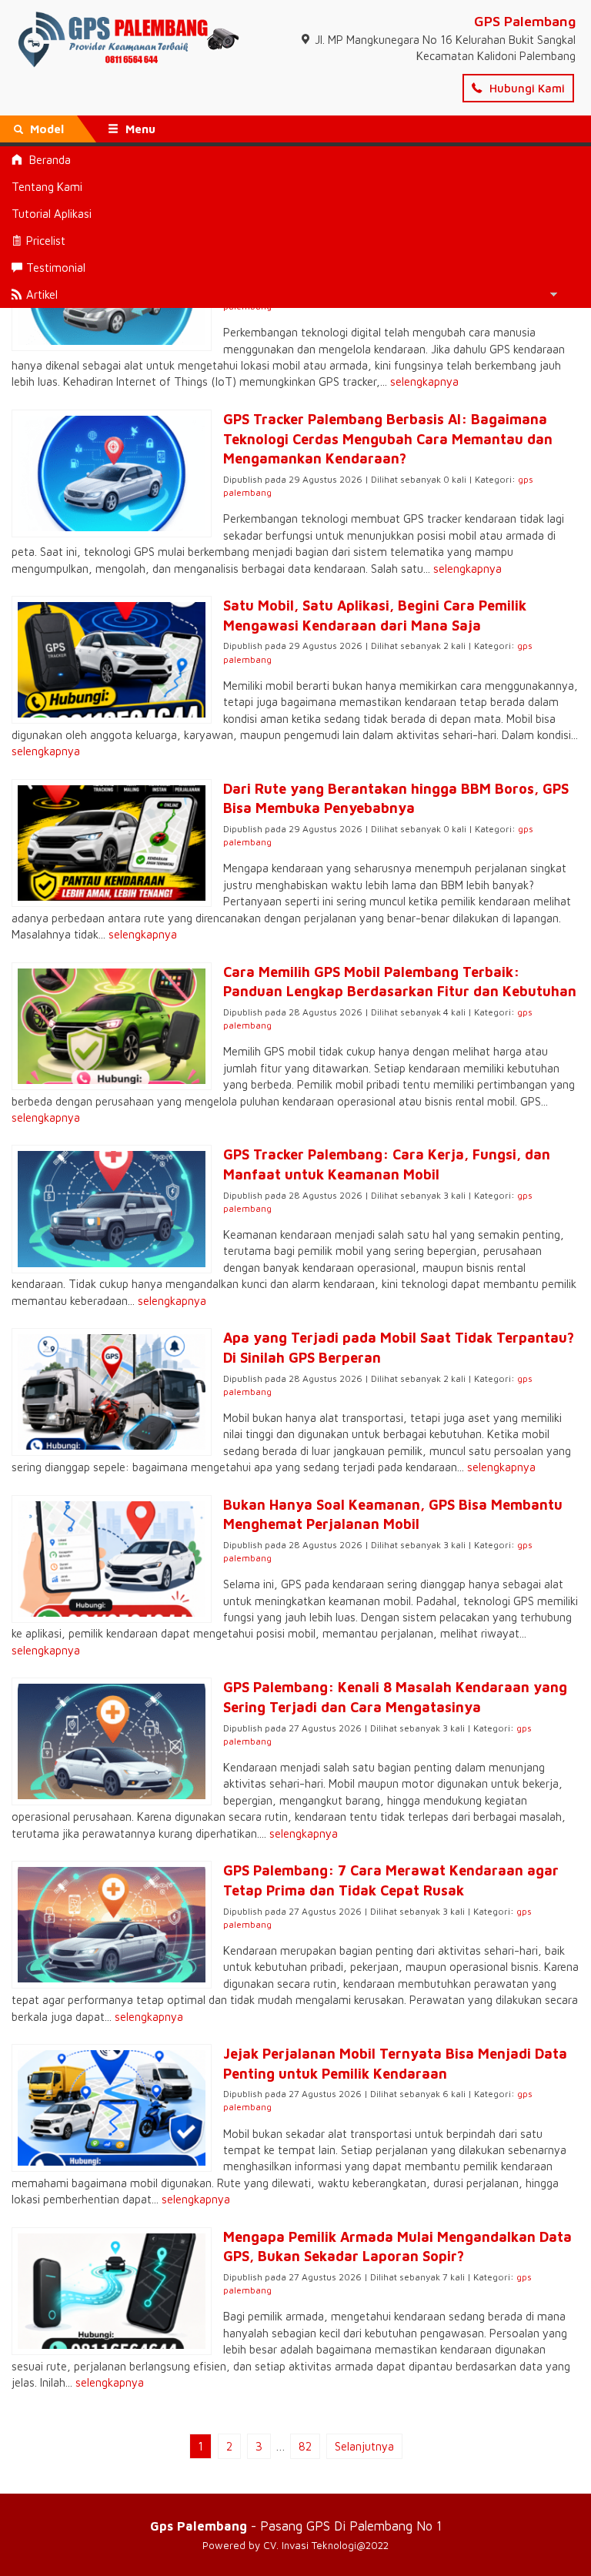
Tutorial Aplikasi (52, 214)
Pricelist (46, 241)
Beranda (48, 160)
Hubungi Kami (526, 88)
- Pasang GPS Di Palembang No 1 (296, 2526)
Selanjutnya (364, 2446)
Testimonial (56, 268)
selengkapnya (424, 381)
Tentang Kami (47, 187)
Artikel (42, 294)
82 (305, 2446)
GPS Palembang (525, 21)
